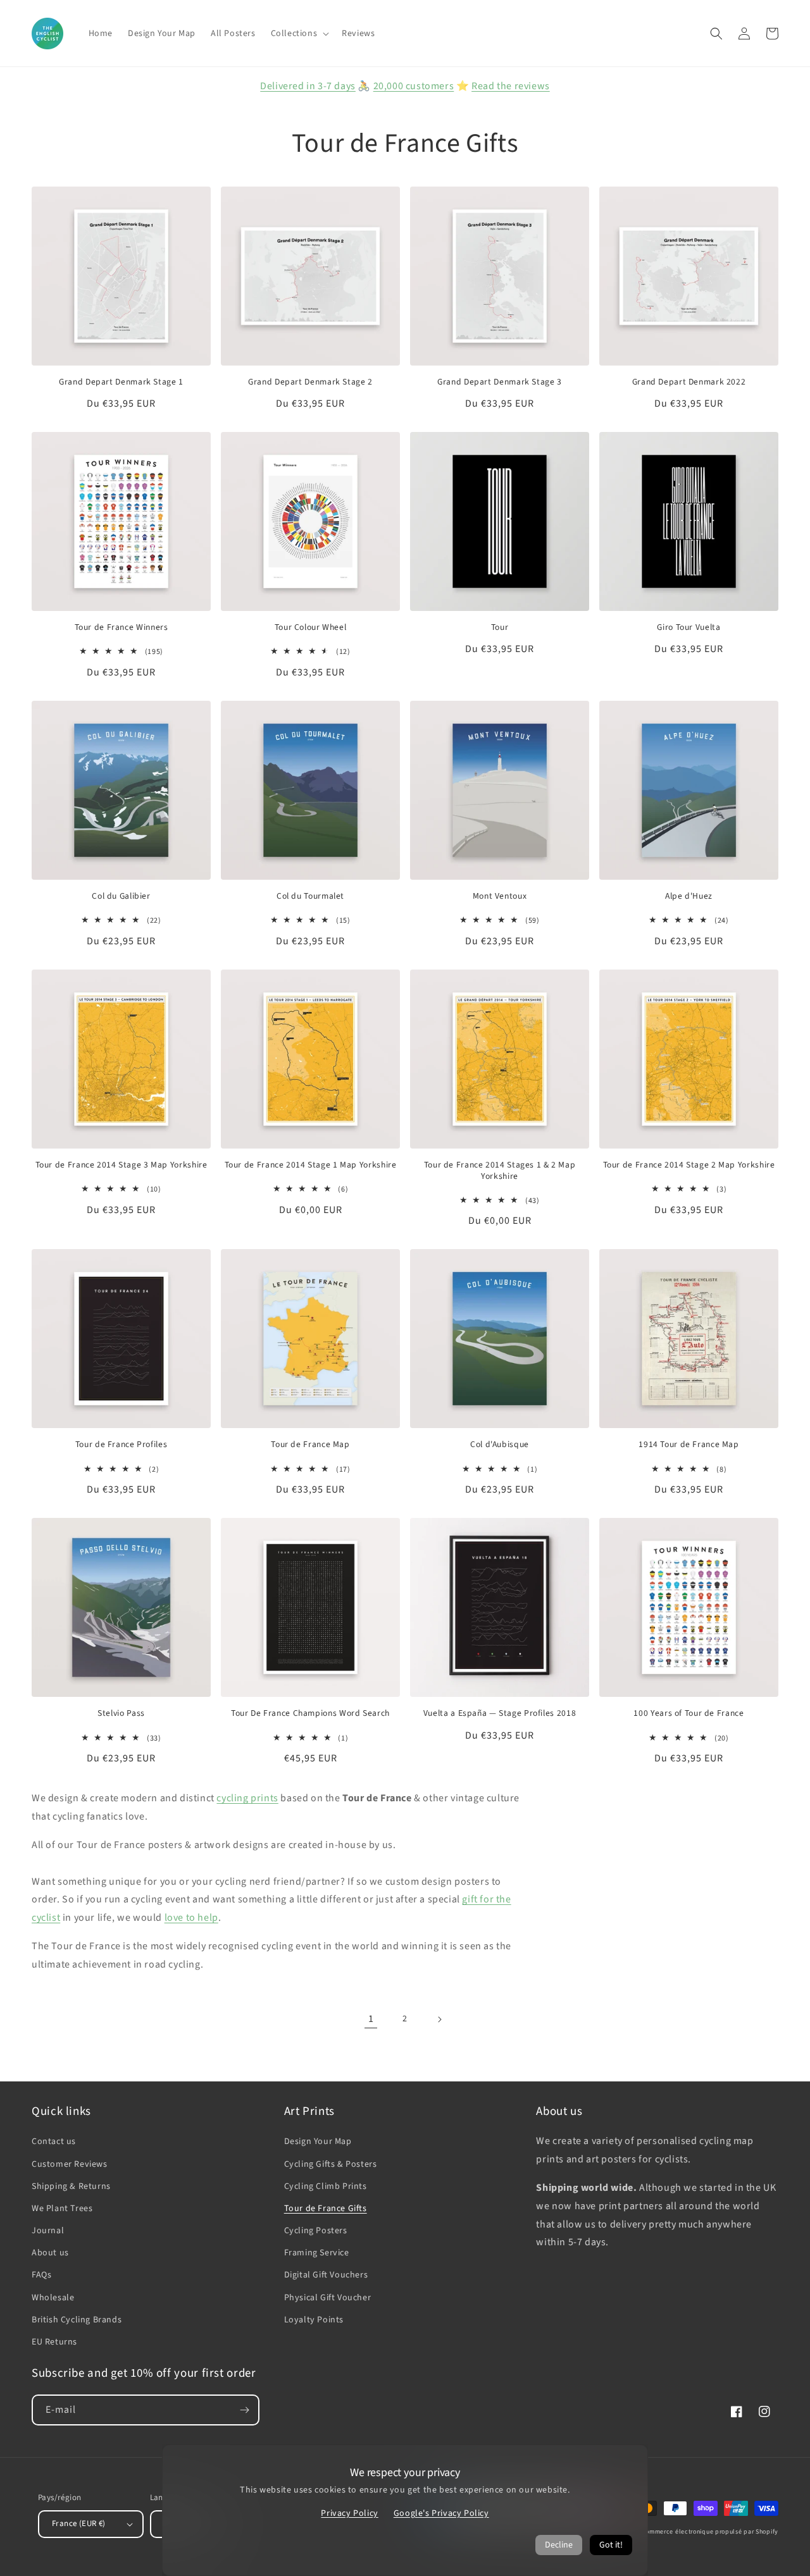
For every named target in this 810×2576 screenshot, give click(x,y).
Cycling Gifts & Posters (331, 2164)
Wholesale (53, 2298)
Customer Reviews (70, 2164)
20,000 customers (414, 86)
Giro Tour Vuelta (688, 627)
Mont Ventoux (500, 896)
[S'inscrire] (244, 2410)
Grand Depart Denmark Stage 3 (500, 382)
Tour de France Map (310, 1445)
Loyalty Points (314, 2320)
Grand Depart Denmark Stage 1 (121, 382)
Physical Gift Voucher (328, 2298)
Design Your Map (318, 2142)
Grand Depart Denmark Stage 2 (310, 382)
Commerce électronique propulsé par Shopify (710, 2532)
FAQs (41, 2275)
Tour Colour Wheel (311, 627)
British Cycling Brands (77, 2320)
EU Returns (54, 2342)
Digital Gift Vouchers (326, 2275)
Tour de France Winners (121, 627)
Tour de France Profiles (121, 1445)
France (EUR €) (79, 2524)
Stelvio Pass (121, 1713)
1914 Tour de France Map (689, 1445)
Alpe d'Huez (689, 896)
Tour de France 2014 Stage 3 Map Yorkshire (121, 1165)
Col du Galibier (121, 896)
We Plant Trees (62, 2209)
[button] (299, 34)
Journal (48, 2231)
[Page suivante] (439, 2019)
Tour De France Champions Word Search (310, 1713)
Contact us (54, 2142)
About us (50, 2253)
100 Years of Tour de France (688, 1713)
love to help (191, 1918)
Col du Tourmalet (310, 896)
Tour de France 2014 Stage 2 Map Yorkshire (689, 1165)
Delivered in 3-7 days (308, 86)
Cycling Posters (316, 2231)
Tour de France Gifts (326, 2209)
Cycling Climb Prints (326, 2186)
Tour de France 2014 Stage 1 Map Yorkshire (311, 1165)
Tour (500, 627)
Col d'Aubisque (500, 1445)
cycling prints (247, 1798)
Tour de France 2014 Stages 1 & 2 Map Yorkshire (500, 1170)
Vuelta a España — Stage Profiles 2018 (500, 1713)
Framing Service (317, 2253)
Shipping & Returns (71, 2186)
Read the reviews (511, 86)
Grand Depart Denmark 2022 (689, 382)
